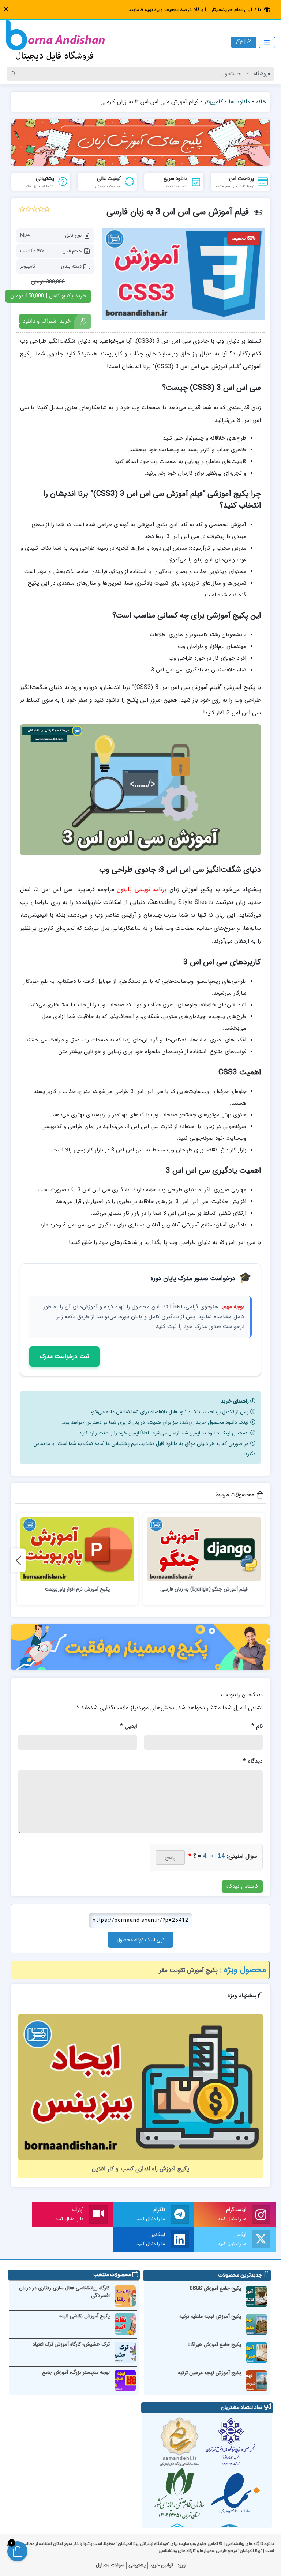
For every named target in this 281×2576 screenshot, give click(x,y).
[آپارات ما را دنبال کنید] (98, 2214)
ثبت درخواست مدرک (64, 1356)
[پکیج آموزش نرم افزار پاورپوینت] (77, 1549)
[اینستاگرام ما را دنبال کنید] (261, 2214)
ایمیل (128, 1726)
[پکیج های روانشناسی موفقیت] (140, 1647)
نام (257, 1726)
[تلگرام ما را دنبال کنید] (180, 2214)
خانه (261, 102)
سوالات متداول (110, 2565)
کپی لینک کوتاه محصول (141, 1940)
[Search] (14, 74)
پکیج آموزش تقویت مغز (188, 1970)
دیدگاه (253, 1761)
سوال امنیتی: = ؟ (223, 1856)
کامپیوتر (213, 102)
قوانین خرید (161, 2565)
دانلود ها (239, 102)
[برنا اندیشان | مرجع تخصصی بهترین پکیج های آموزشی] (55, 42)
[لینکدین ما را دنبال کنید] (180, 2239)
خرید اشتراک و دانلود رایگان (45, 321)
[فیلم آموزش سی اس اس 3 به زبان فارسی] (183, 274)
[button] (6, 9)
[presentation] (18, 1560)
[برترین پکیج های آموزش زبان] (140, 142)
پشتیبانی (137, 2565)
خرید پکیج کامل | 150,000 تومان (48, 296)
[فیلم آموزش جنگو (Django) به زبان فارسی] (204, 1549)
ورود (181, 2565)
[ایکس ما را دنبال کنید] (261, 2239)
